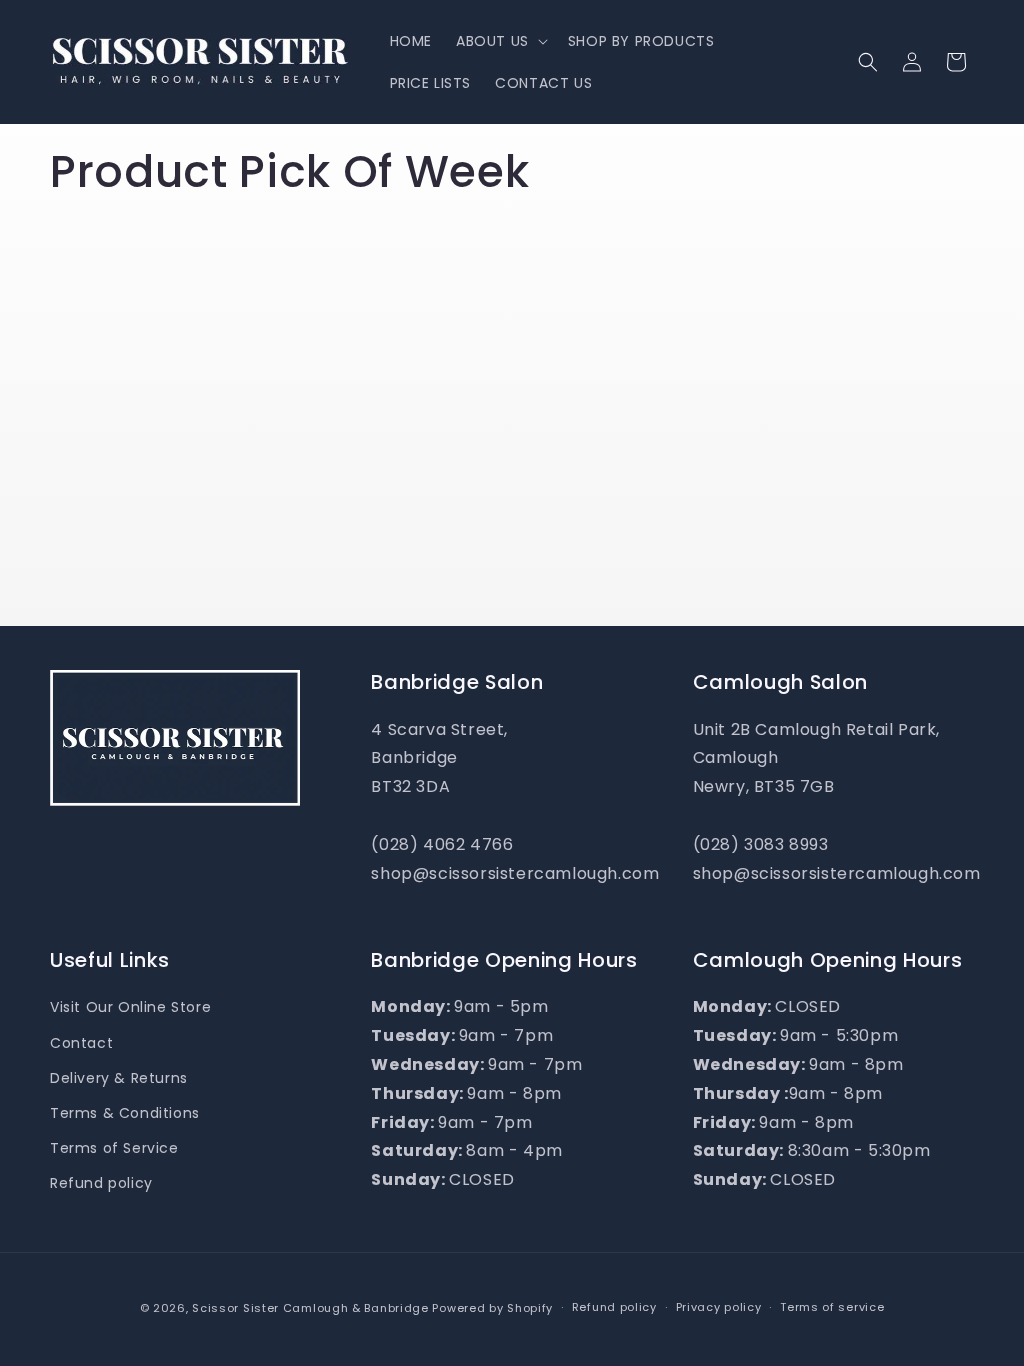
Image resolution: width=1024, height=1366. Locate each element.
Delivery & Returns (119, 1078)
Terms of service (832, 1307)
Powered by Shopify (492, 1308)
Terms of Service (114, 1148)
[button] (500, 41)
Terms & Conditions (125, 1113)
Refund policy (101, 1183)
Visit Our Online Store (130, 1007)
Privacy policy (719, 1307)
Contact (81, 1043)
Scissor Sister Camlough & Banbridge (310, 1308)
